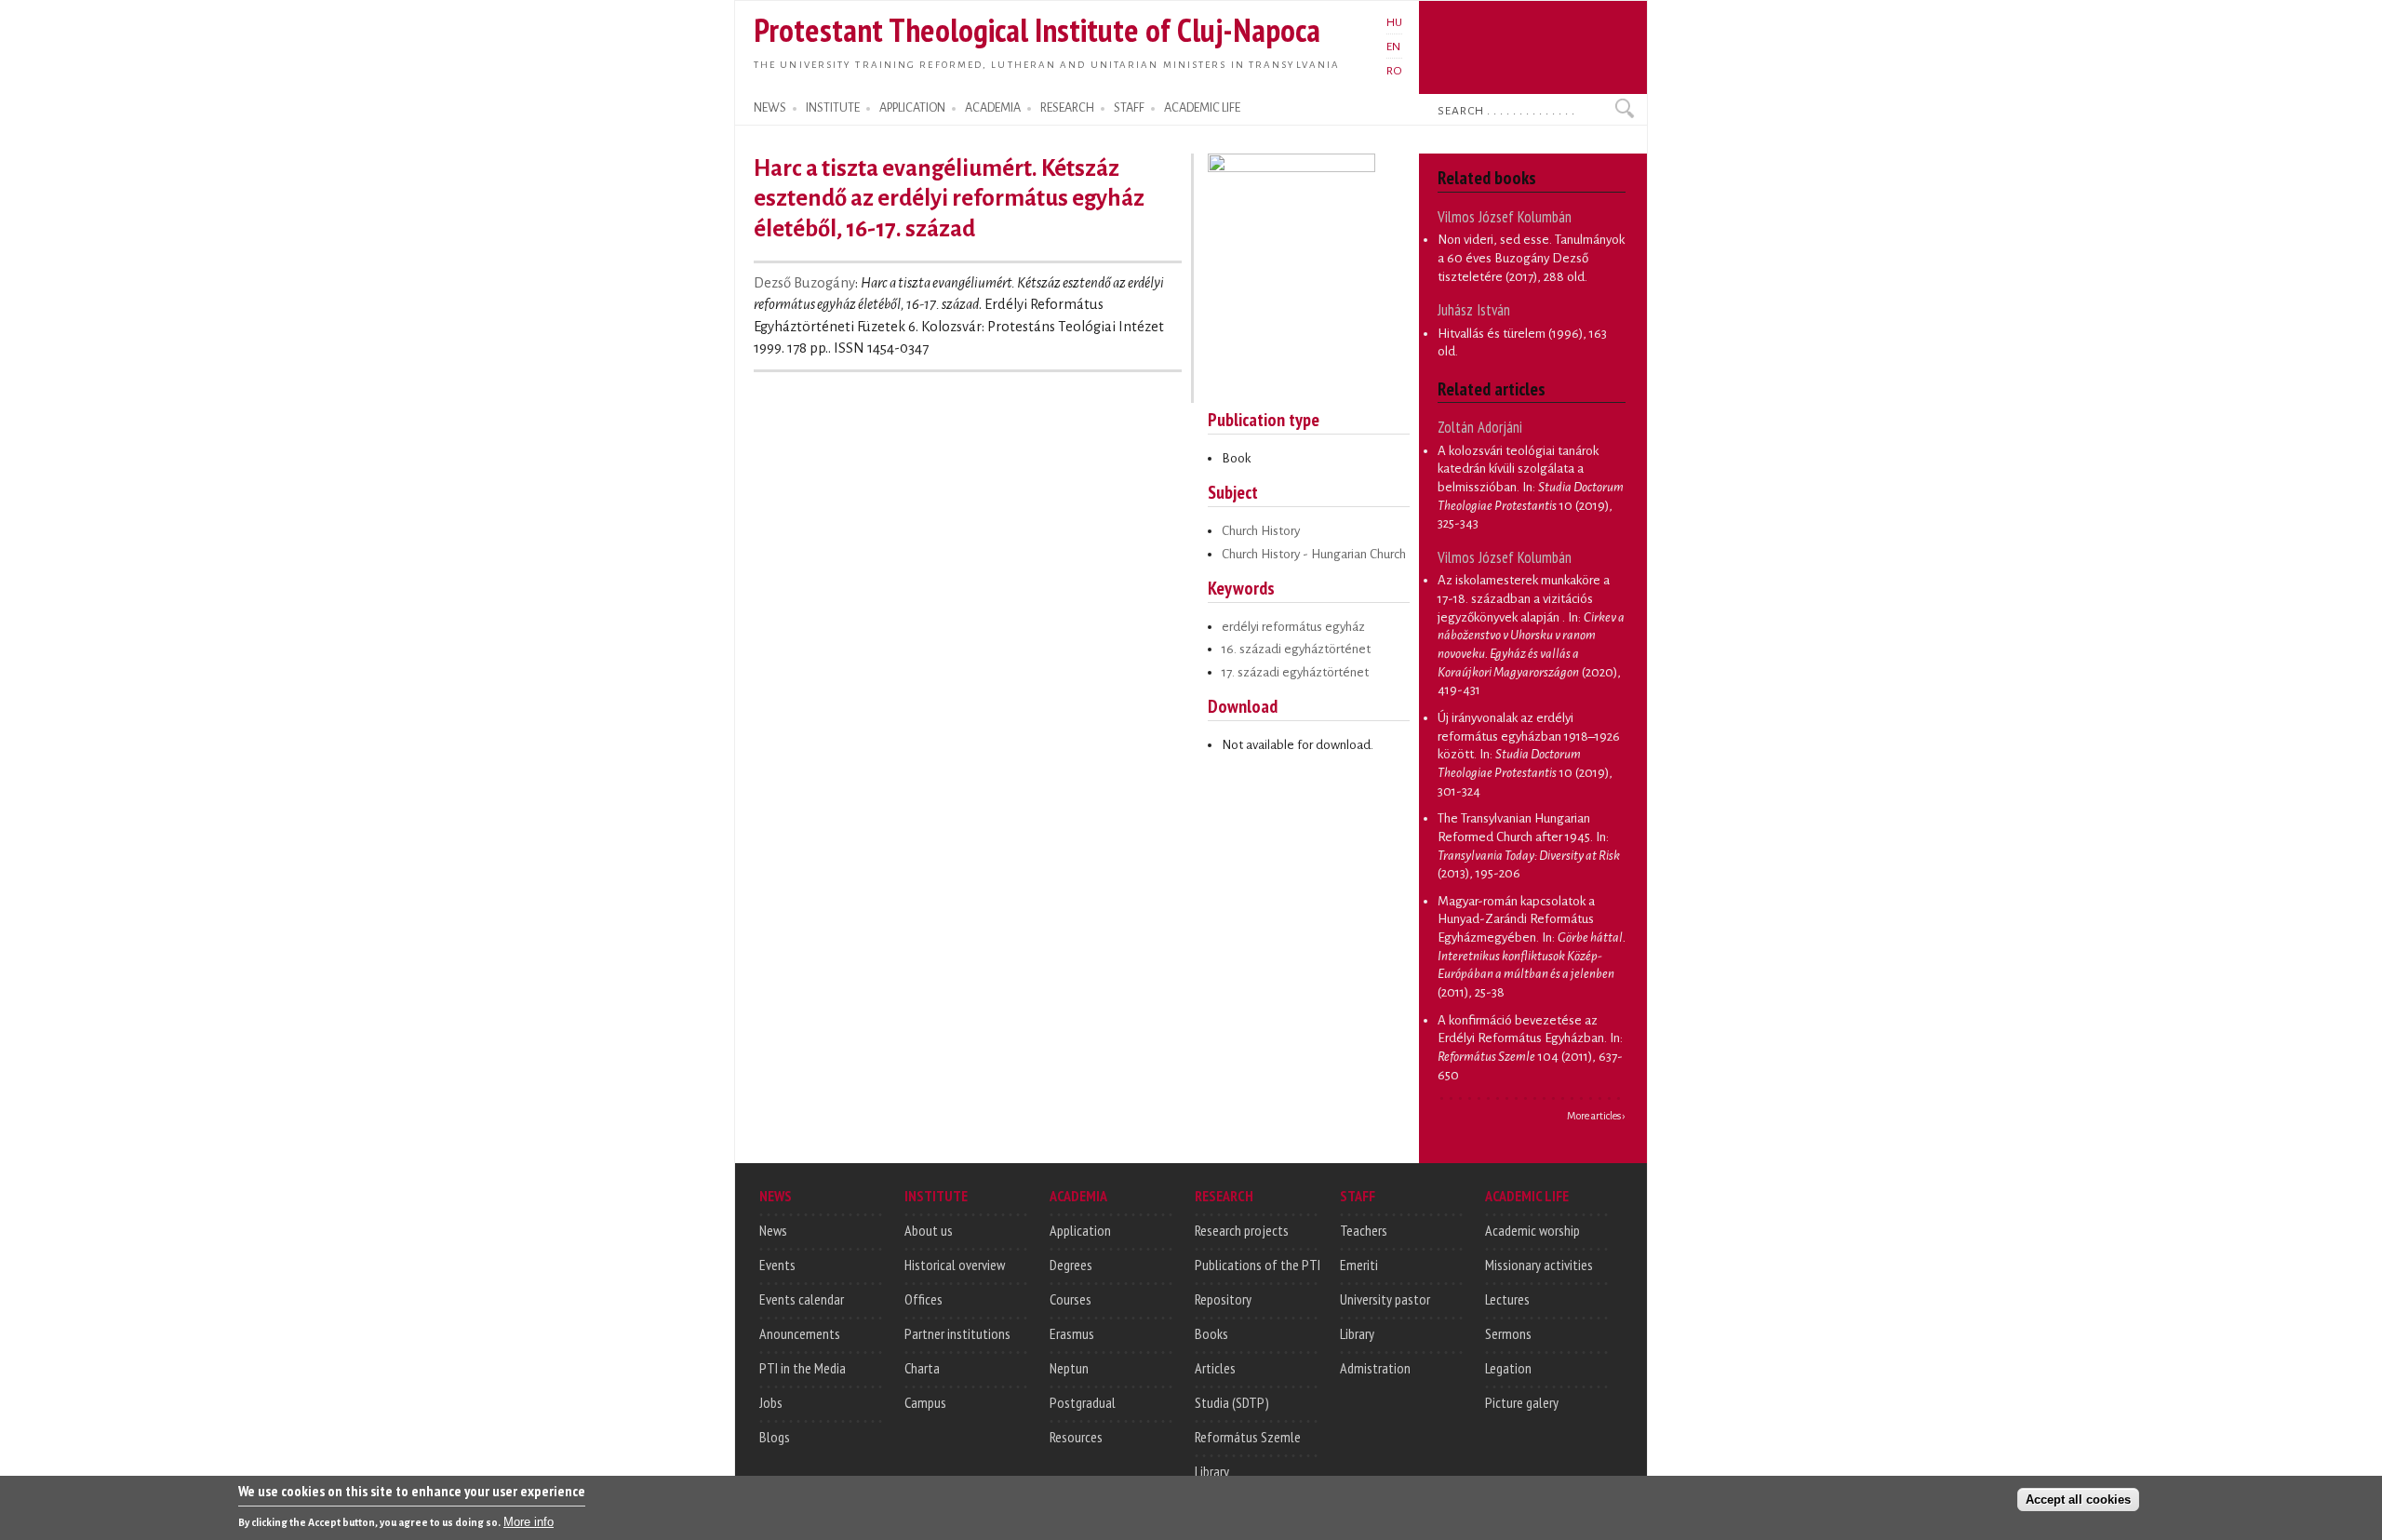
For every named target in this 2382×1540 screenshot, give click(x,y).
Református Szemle (1248, 1437)
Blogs (775, 1437)
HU (1394, 22)
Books (1211, 1333)
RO (1394, 71)
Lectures (1507, 1299)
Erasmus (1072, 1333)
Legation (1508, 1368)
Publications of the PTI (1258, 1265)
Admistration (1375, 1368)
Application (1080, 1230)
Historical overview (955, 1265)
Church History (1261, 531)
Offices (923, 1299)
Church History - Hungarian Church (1314, 554)
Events (777, 1265)
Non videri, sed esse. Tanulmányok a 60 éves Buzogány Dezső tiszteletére (1531, 258)
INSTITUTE (833, 108)
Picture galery (1522, 1402)
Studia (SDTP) (1232, 1402)
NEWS (770, 108)
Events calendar (802, 1299)
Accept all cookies (2078, 1500)
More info (529, 1522)
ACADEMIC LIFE (1202, 108)
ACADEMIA (993, 108)
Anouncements (800, 1333)
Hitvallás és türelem (1492, 334)
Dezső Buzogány (804, 283)
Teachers (1364, 1230)
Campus (925, 1402)
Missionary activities (1539, 1265)
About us (929, 1230)
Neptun (1069, 1368)
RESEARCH (1067, 108)
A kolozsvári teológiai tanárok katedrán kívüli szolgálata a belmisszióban (1518, 469)
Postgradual (1083, 1402)
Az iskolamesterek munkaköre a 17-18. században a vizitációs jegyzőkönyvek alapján (1524, 598)
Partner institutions (957, 1333)
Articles (1215, 1368)
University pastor (1385, 1299)
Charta (922, 1368)
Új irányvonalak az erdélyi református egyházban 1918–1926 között (1529, 736)
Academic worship (1532, 1230)
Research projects (1242, 1230)
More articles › (1596, 1116)
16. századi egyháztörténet (1296, 649)
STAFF (1129, 108)
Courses (1071, 1299)
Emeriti (1359, 1265)
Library (1212, 1471)
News (773, 1230)
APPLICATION (912, 108)
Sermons (1508, 1333)
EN (1393, 47)
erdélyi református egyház (1293, 627)
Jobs (771, 1402)
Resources (1076, 1437)
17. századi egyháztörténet (1295, 672)
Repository (1223, 1299)
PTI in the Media (803, 1368)
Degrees (1071, 1265)
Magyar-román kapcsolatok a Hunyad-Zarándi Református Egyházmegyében (1516, 919)
